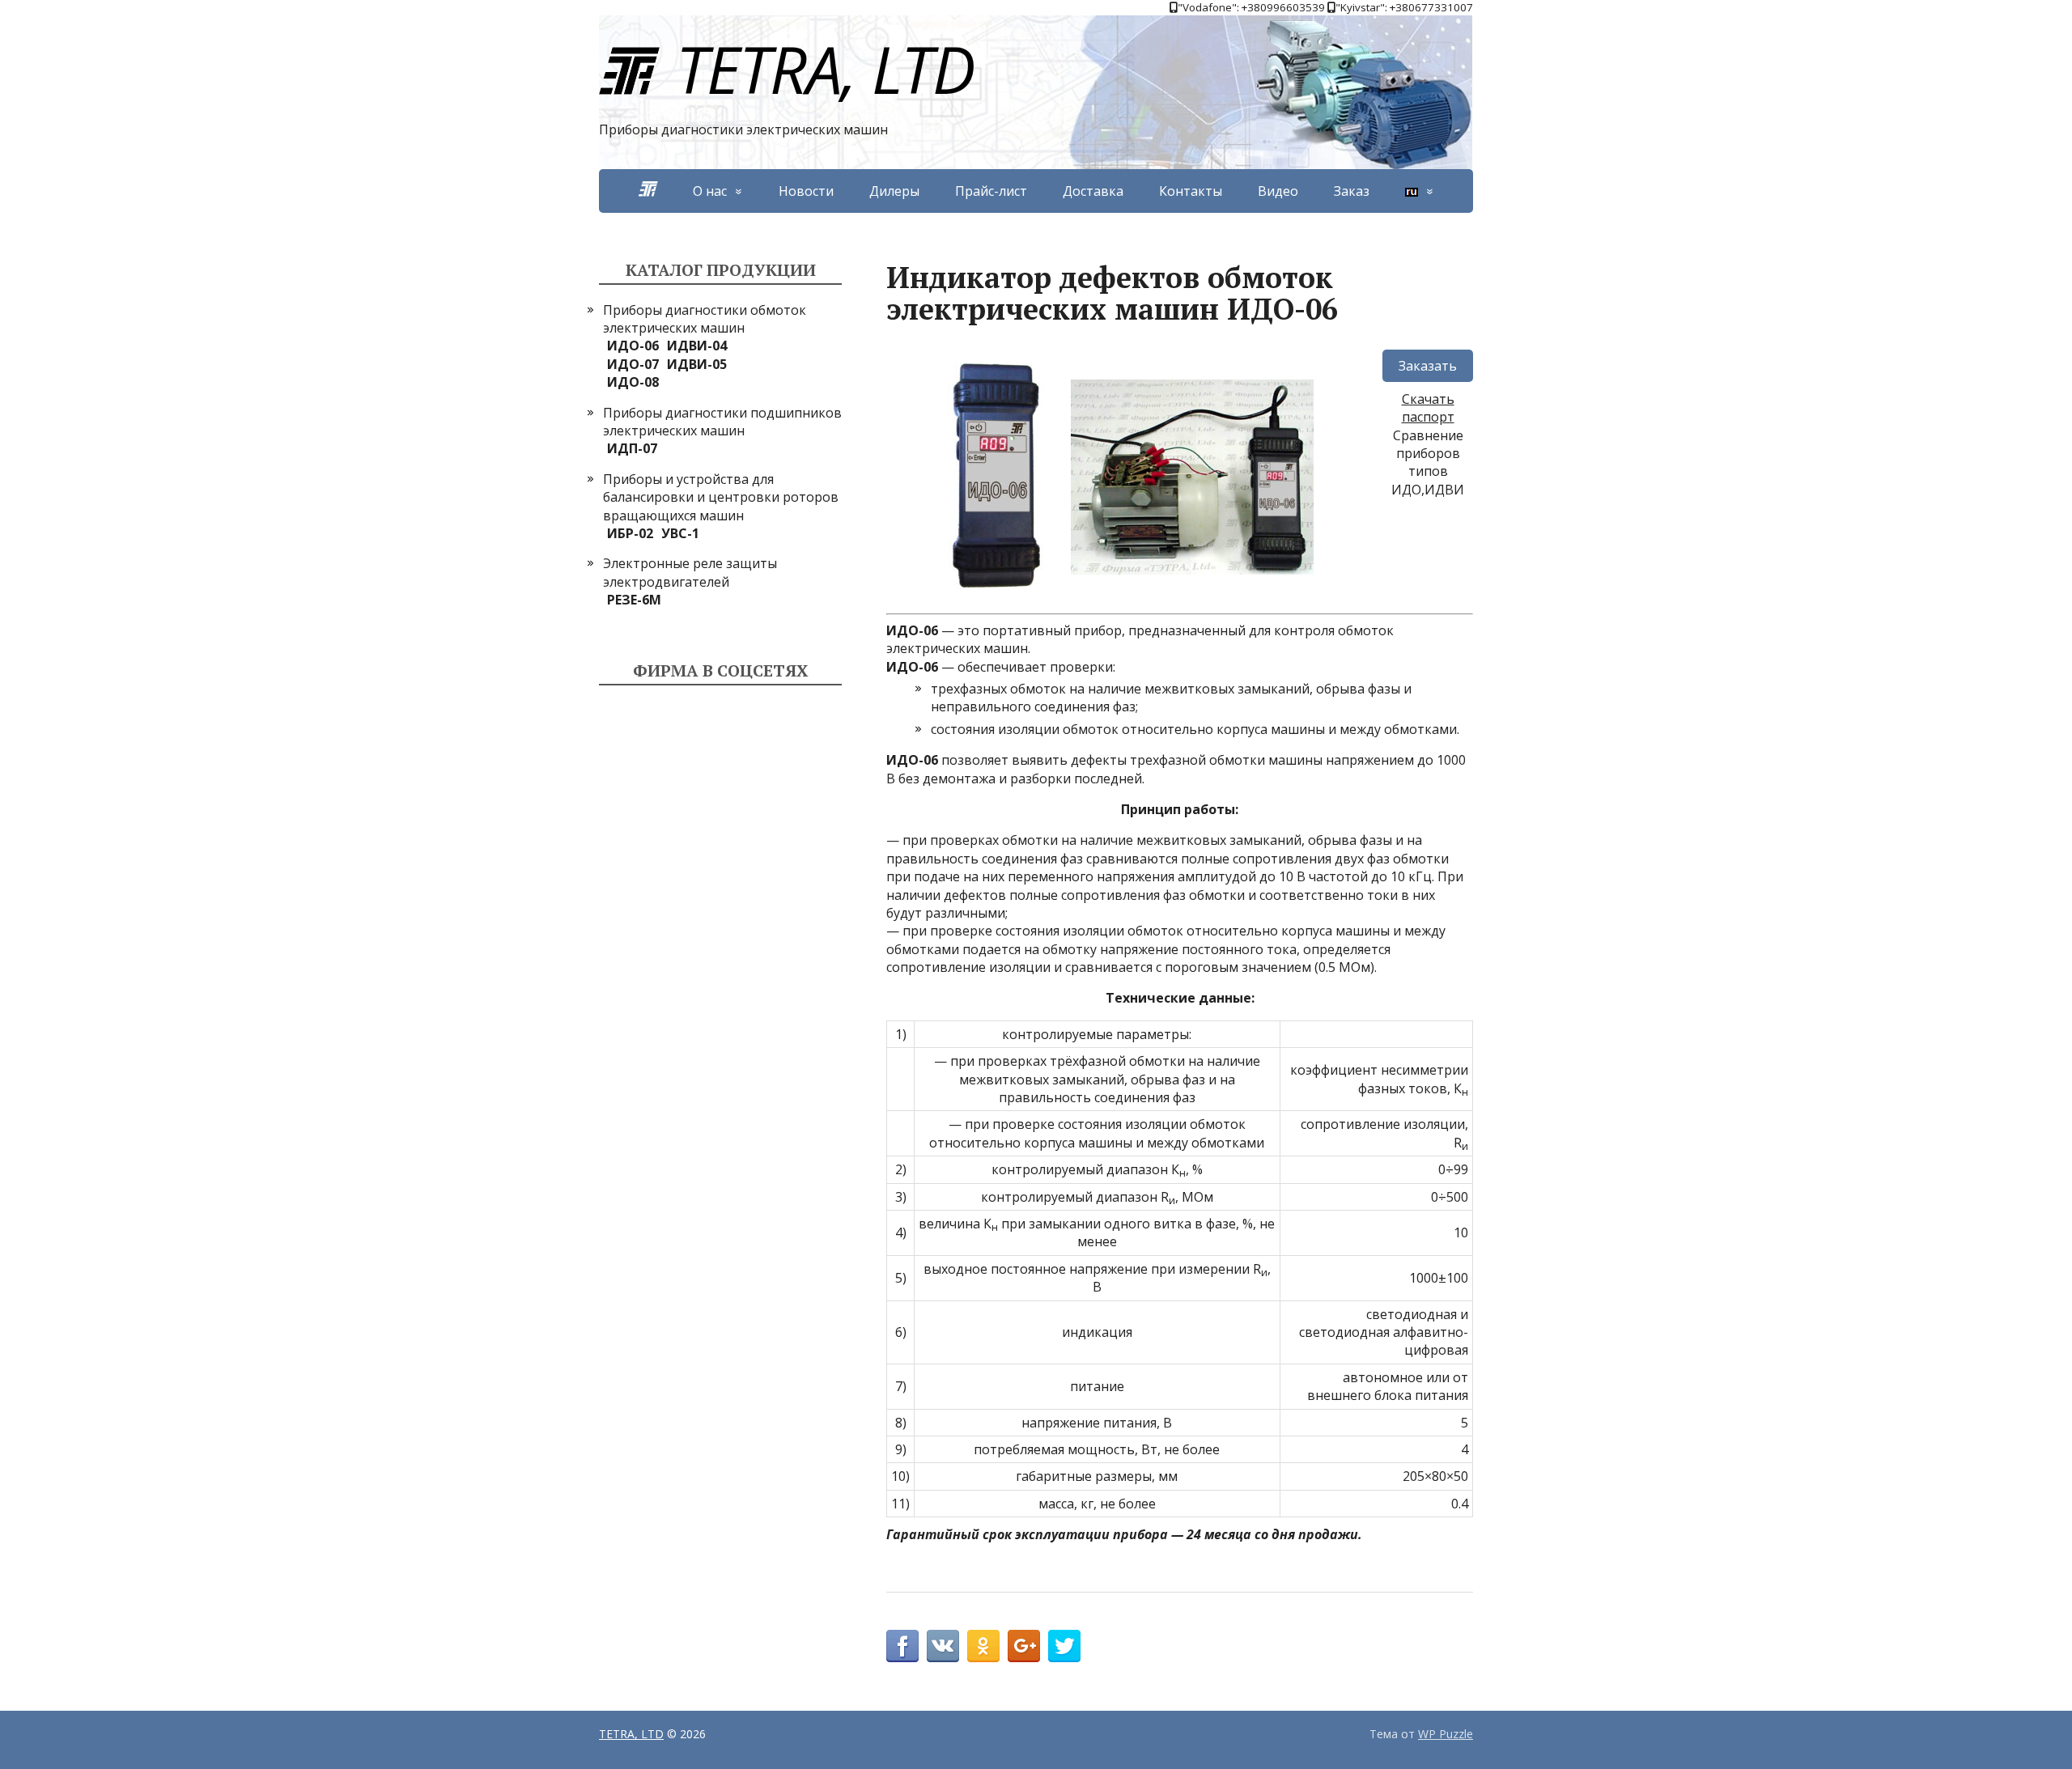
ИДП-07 (632, 448)
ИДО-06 (633, 346)
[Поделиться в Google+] (1024, 1646)
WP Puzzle (1446, 1734)
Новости (806, 191)
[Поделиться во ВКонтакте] (943, 1646)
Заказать (1428, 366)
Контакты (1191, 191)
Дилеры (894, 191)
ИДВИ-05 (697, 364)
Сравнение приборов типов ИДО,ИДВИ (1428, 462)
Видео (1278, 191)
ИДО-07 (633, 364)
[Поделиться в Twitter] (1064, 1646)
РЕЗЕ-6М (634, 600)
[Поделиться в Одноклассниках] (983, 1646)
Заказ (1352, 191)
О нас (710, 191)
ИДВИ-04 (697, 346)
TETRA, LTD (825, 68)
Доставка (1093, 191)
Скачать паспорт (1428, 408)
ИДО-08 (633, 382)
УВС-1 (680, 533)
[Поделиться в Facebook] (902, 1646)
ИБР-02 (630, 533)
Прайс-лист (991, 191)
